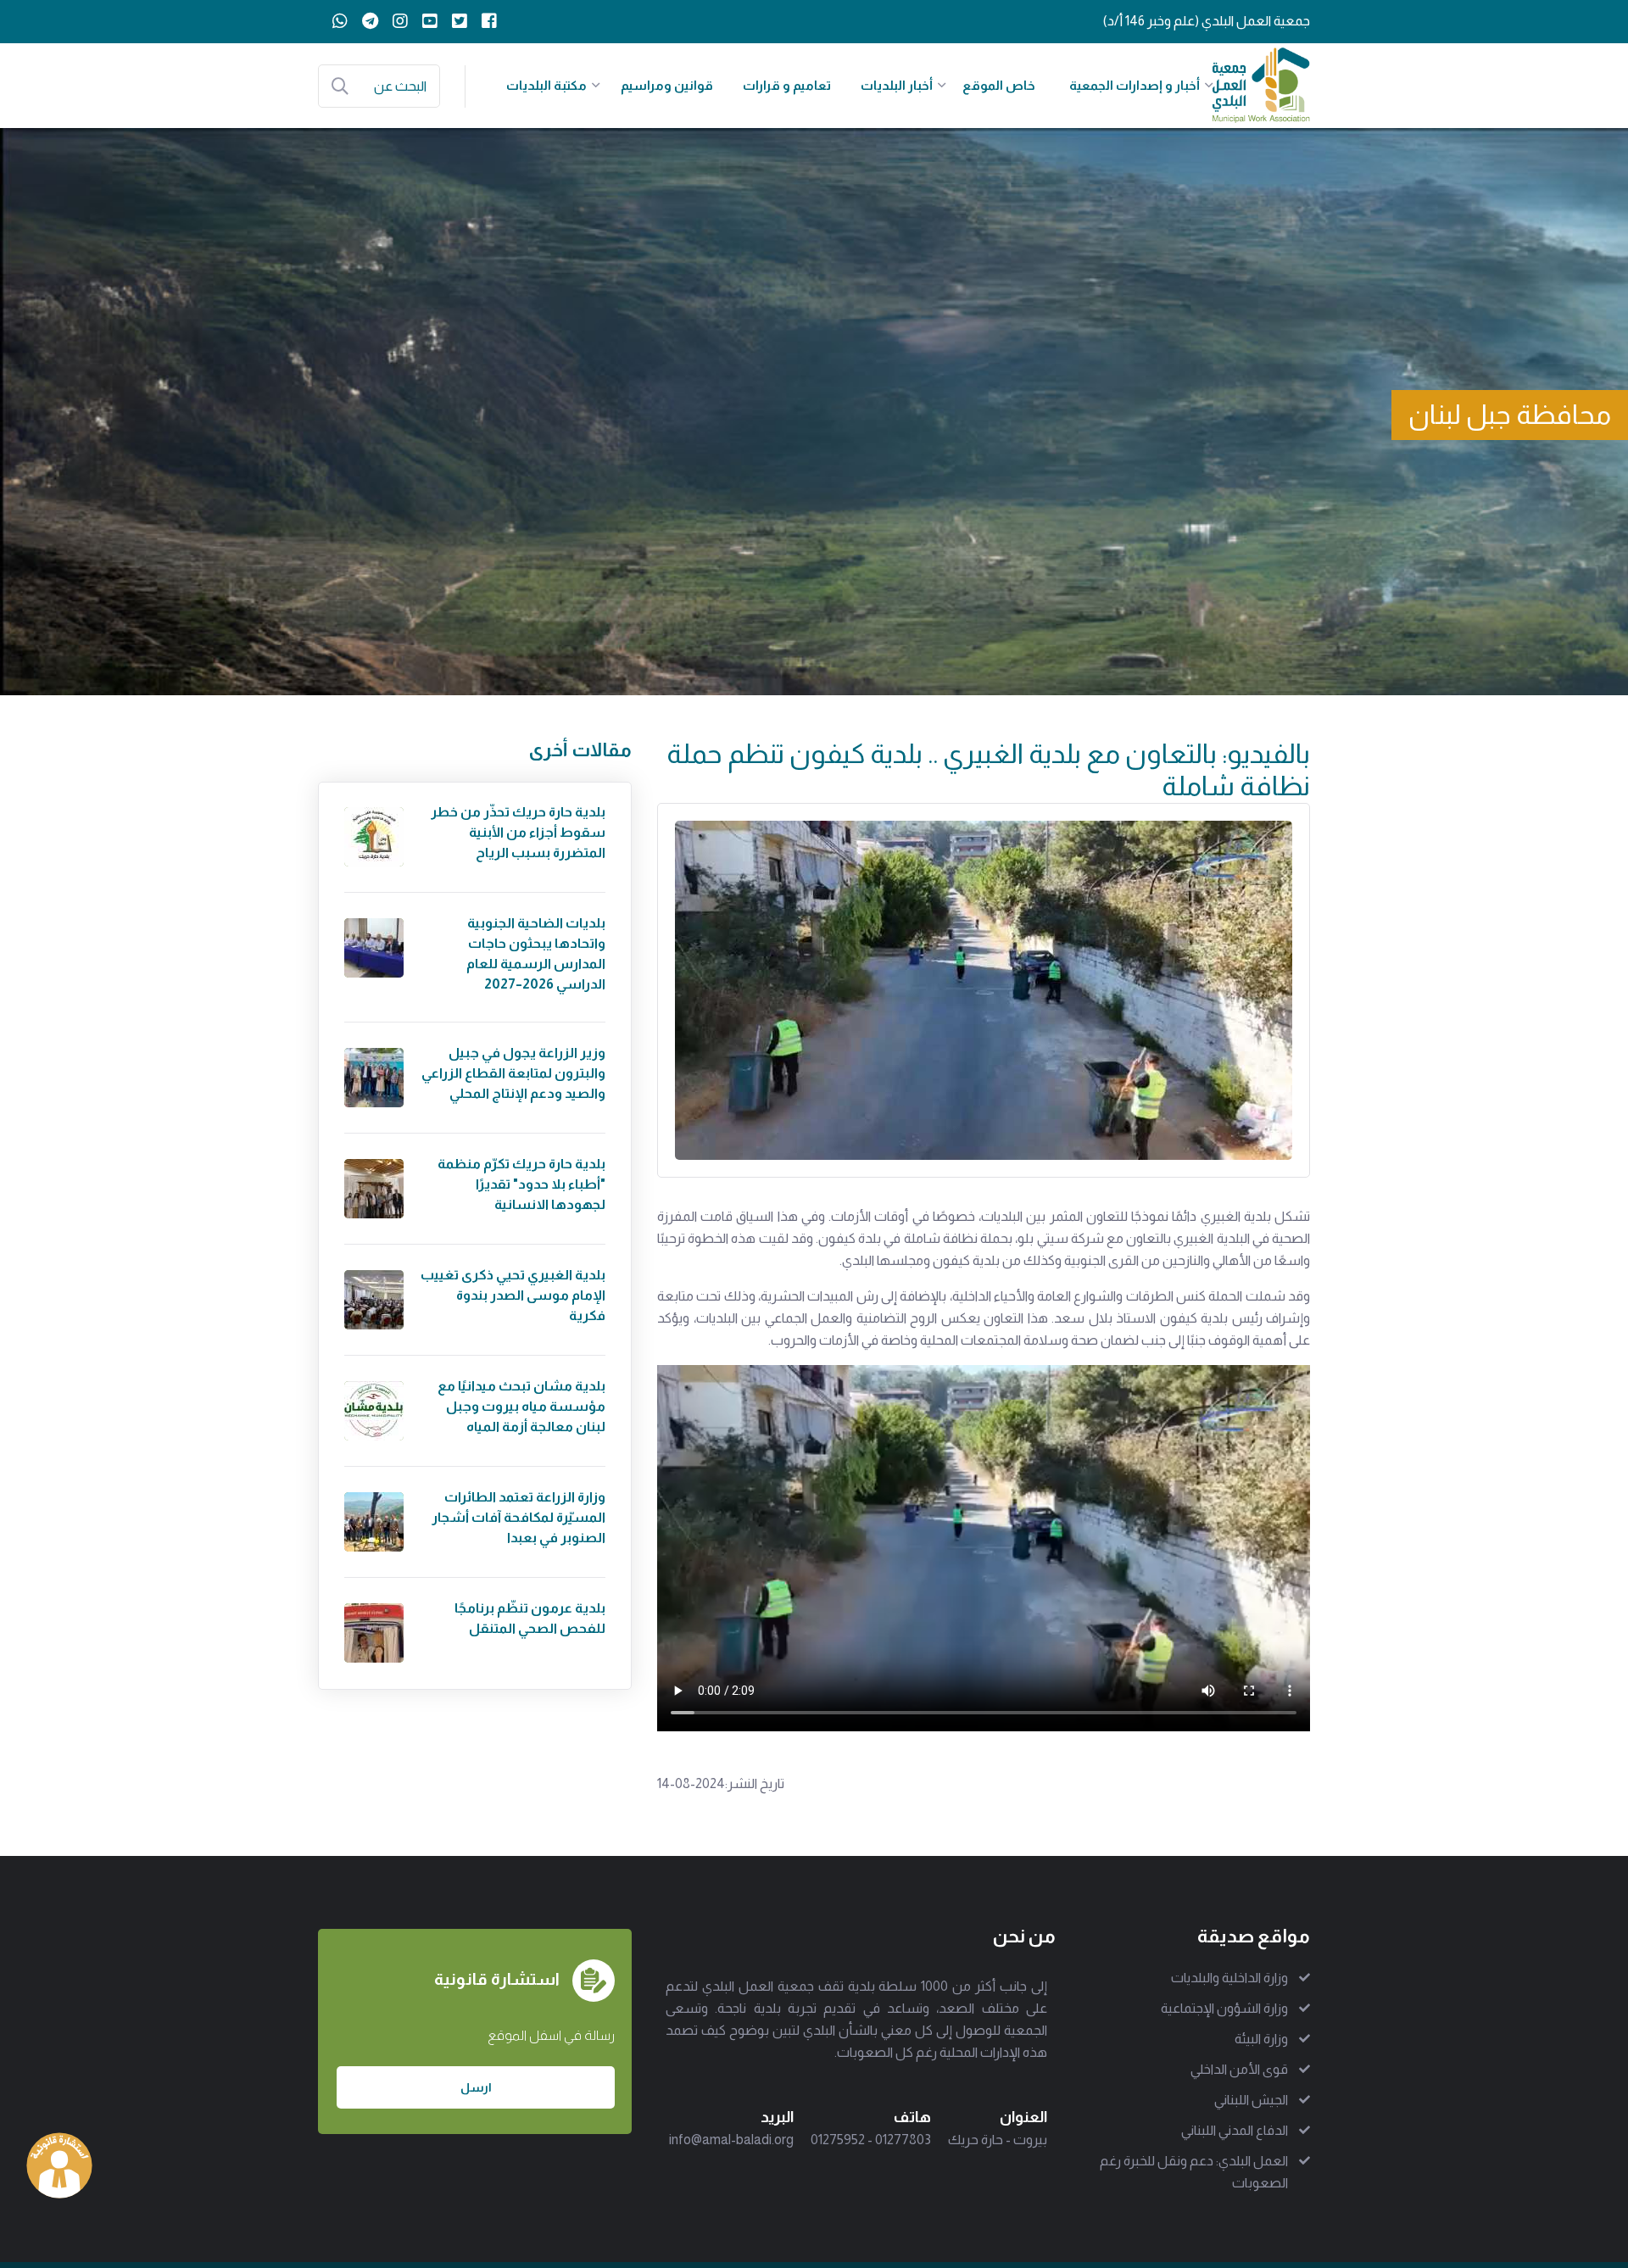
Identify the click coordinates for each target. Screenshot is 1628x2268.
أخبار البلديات (897, 85)
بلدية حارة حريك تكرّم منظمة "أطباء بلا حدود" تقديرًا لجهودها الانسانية (521, 1184)
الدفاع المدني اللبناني (1235, 2130)
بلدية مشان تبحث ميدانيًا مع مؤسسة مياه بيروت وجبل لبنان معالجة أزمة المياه (521, 1406)
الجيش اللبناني (1251, 2100)
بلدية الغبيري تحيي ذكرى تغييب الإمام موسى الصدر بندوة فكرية (513, 1295)
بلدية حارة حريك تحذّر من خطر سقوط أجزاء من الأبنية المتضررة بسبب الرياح (518, 832)
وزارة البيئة (1261, 2039)
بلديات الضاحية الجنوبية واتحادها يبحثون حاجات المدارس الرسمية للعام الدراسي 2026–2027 (536, 953)
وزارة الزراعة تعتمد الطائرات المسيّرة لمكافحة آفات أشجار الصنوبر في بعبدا (519, 1517)
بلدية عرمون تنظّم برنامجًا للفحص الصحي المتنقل (530, 1618)
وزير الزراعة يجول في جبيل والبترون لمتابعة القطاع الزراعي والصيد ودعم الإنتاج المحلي (513, 1073)
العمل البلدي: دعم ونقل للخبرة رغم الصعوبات (1194, 2172)
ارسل (476, 2087)
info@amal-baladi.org (731, 2140)
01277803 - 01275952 (871, 2140)
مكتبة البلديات (546, 85)
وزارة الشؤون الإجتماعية (1224, 2008)
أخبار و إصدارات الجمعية (1135, 85)
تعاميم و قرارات (787, 85)
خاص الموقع (999, 85)
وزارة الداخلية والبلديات (1229, 1978)
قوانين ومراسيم (667, 85)
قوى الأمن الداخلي (1239, 2069)
